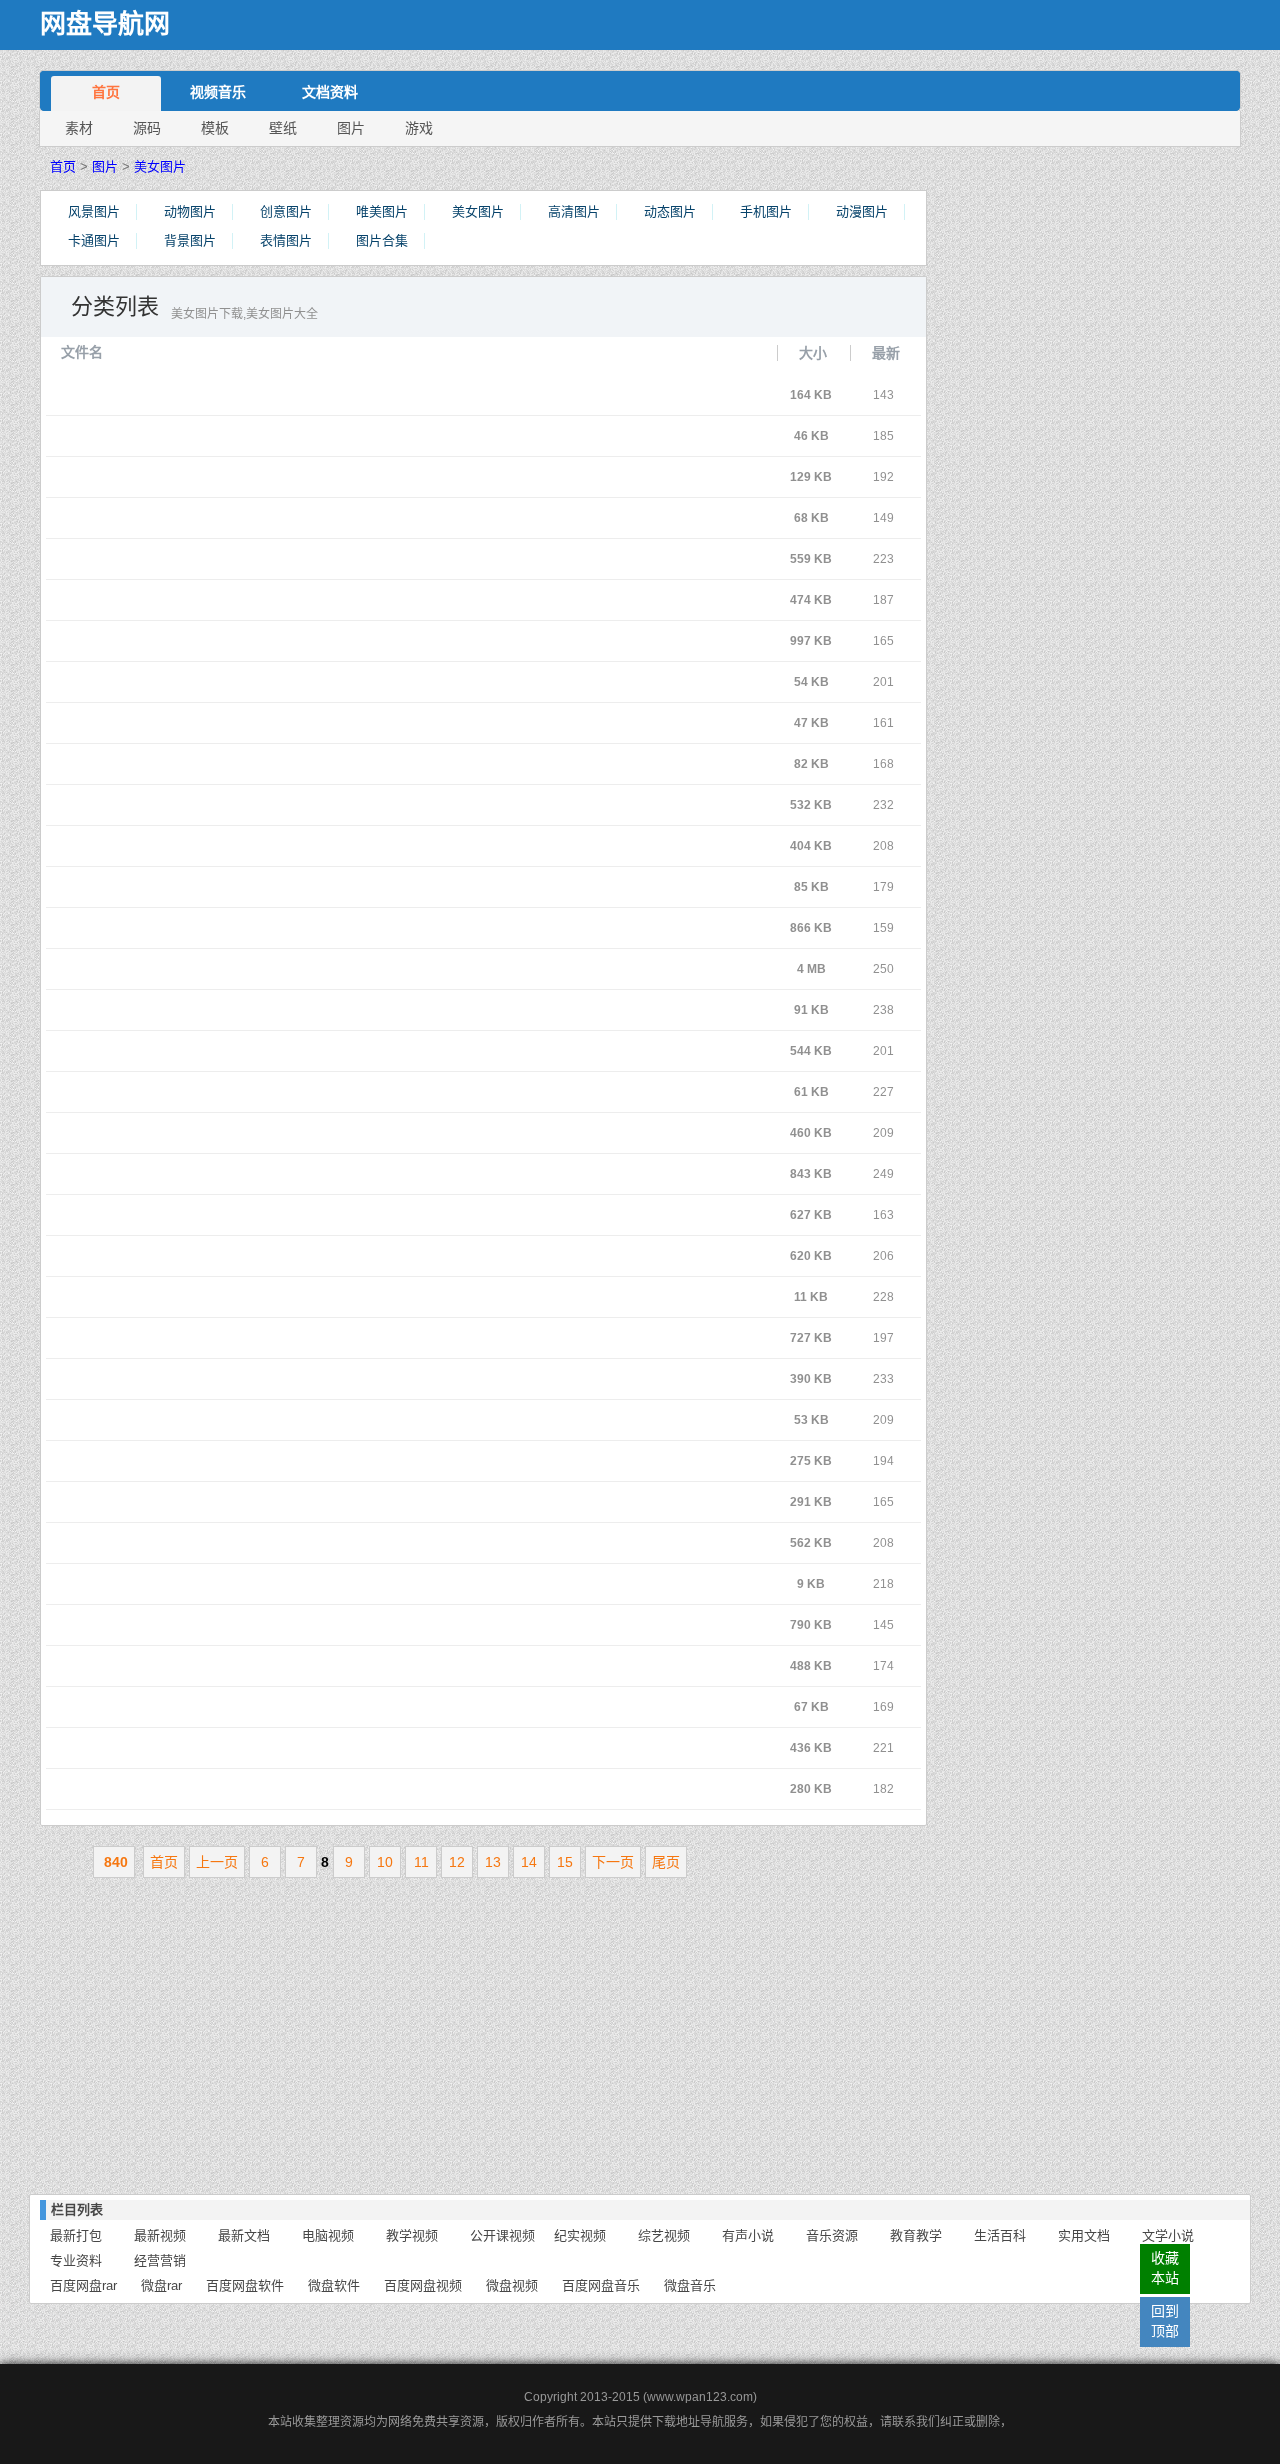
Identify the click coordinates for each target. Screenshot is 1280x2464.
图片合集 (382, 240)
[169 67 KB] (291, 1707)
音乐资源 (832, 2235)
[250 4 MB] (291, 969)
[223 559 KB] (291, 559)
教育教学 (916, 2235)
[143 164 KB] (291, 395)
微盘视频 (512, 2285)
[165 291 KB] (291, 1502)
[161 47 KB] (291, 723)
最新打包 (76, 2235)
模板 (215, 128)
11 (421, 1862)
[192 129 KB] (291, 477)
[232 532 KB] (291, 805)
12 (457, 1862)
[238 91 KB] (291, 1010)
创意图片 (286, 211)
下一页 (613, 1862)
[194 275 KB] (291, 1461)
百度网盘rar (83, 2285)
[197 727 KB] (291, 1338)
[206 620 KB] (291, 1256)
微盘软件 (334, 2285)
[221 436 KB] (291, 1748)
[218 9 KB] (291, 1584)
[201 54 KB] (291, 682)
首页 (106, 92)
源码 (147, 128)
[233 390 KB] (291, 1379)
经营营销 (160, 2260)
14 (529, 1862)
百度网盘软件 (245, 2285)
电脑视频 (328, 2235)
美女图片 (160, 166)
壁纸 (283, 128)
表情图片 (286, 240)
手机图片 (766, 211)
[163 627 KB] (291, 1215)
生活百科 (1000, 2235)
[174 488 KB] (291, 1666)
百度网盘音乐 (601, 2285)
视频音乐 (218, 92)
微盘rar (161, 2285)
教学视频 (412, 2235)
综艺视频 (664, 2235)
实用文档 (1084, 2235)
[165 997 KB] (291, 641)
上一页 (217, 1862)
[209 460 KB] (291, 1133)
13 (493, 1862)
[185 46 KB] (291, 436)
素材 (79, 128)
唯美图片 (382, 211)
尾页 (666, 1862)
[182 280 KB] (291, 1789)
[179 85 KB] (291, 887)
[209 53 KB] (291, 1420)
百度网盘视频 (423, 2285)
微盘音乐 (690, 2285)
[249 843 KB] (291, 1174)
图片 (351, 128)
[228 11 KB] (291, 1297)
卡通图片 (94, 240)
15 (565, 1862)
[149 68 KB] (291, 518)
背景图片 (190, 240)
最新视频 (160, 2235)
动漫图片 (862, 211)
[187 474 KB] (291, 600)
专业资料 (76, 2260)
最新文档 (244, 2235)
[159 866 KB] (291, 928)
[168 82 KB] (291, 764)
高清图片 (574, 211)
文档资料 (330, 92)
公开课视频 (502, 2235)
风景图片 (94, 211)
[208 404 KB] (291, 846)
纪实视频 (580, 2235)
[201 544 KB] (291, 1051)
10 (385, 1862)
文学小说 (1168, 2235)
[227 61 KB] (291, 1092)
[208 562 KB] (291, 1543)
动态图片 (670, 211)
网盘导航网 (105, 24)
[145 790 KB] (291, 1625)
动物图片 (190, 211)
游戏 (419, 128)
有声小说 (748, 2235)
